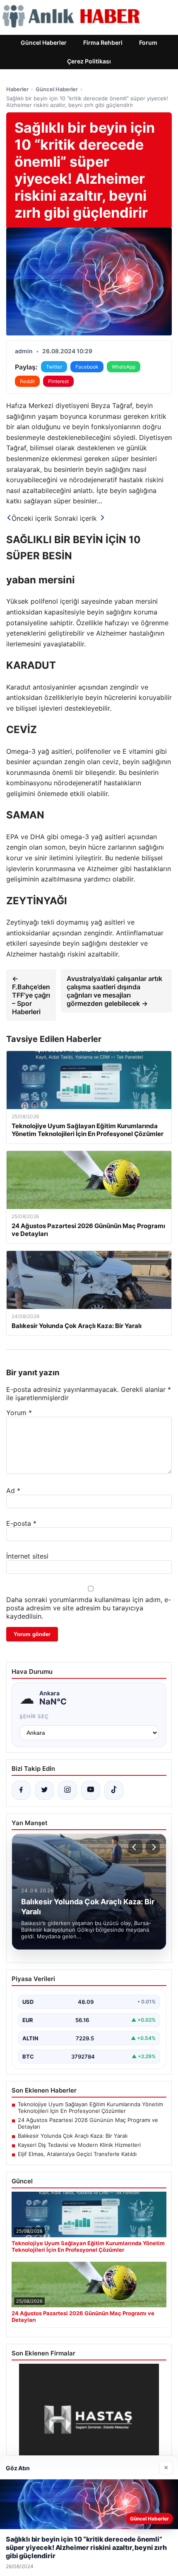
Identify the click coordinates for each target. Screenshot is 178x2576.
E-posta (21, 1523)
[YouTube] (91, 1790)
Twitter (54, 367)
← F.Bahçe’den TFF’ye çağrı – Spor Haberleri (31, 995)
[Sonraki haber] (153, 1847)
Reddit (27, 381)
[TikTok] (114, 1790)
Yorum (19, 1413)
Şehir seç (34, 1716)
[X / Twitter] (44, 1790)
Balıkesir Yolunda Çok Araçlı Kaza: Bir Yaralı (73, 2136)
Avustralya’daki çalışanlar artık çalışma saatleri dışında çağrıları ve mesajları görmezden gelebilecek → (114, 991)
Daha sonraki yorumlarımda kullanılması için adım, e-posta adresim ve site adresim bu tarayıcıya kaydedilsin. (89, 1608)
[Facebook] (21, 1790)
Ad (13, 1491)
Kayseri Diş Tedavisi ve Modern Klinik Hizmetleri (79, 2145)
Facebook (87, 367)
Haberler (17, 89)
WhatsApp (124, 367)
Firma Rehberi (103, 42)
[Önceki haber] (135, 1847)
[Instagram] (67, 1790)
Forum (148, 42)
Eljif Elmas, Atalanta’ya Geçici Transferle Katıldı (77, 2154)
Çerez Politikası (89, 61)
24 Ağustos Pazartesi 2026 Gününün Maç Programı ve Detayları (88, 2123)
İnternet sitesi (27, 1556)
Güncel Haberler (44, 42)
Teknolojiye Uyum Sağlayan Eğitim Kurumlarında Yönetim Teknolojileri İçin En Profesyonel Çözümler (90, 2107)
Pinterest (58, 381)
